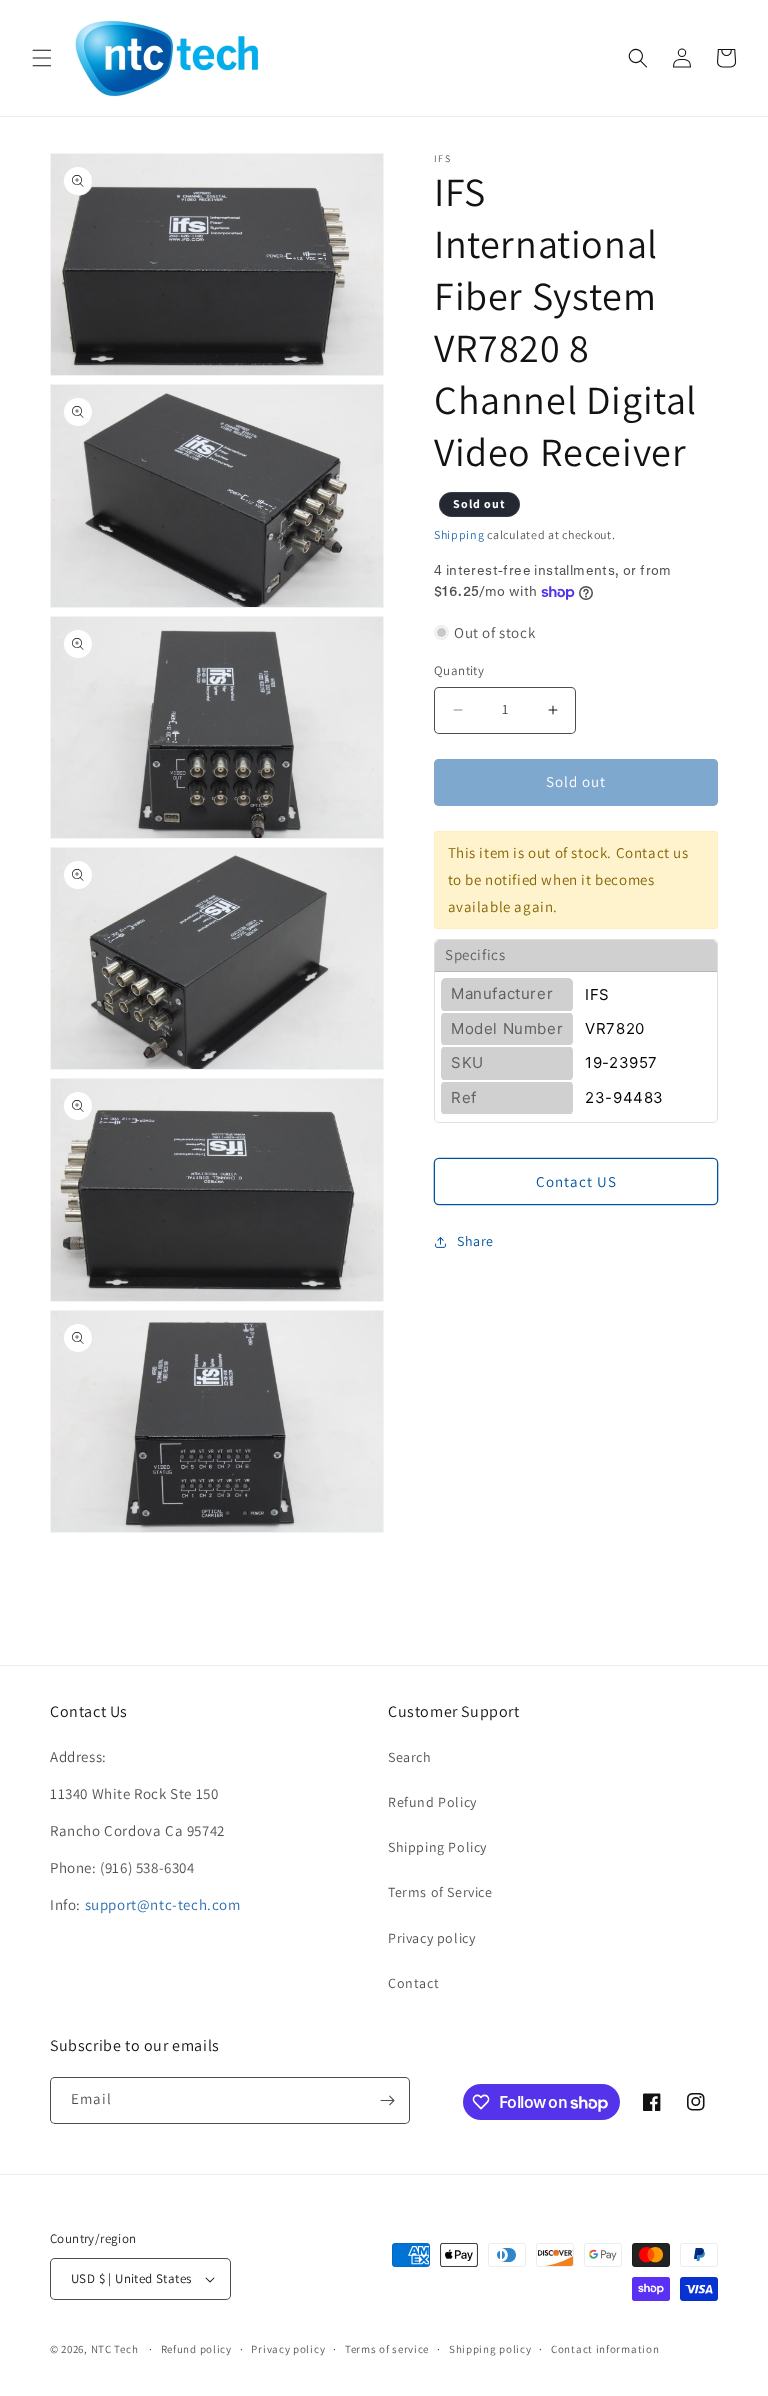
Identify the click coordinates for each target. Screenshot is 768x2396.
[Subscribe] (387, 2100)
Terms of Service (440, 1892)
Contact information (605, 2349)
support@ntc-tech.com (163, 1904)
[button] (42, 58)
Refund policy (196, 2349)
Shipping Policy (437, 1847)
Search (410, 1757)
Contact (413, 1983)
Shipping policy (490, 2349)
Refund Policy (432, 1802)
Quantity (459, 670)
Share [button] (475, 1241)
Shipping (459, 534)
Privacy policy (431, 1938)
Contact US (576, 1181)
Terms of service (387, 2349)
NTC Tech (115, 2349)
